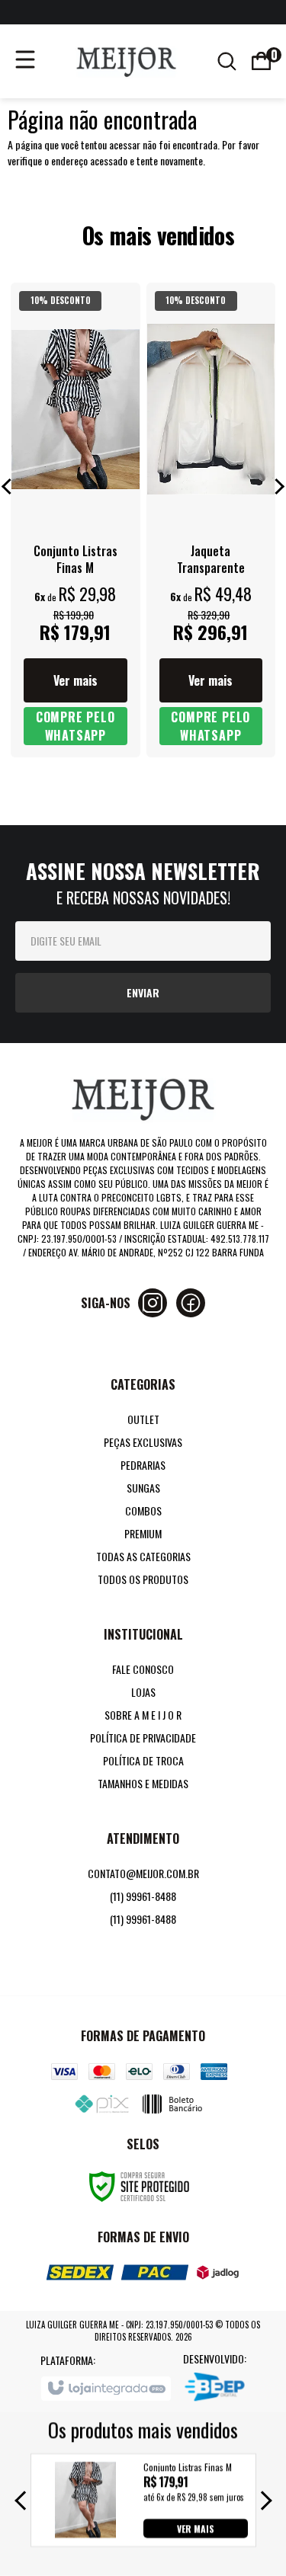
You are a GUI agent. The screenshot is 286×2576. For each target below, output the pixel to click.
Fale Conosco (143, 1669)
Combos (143, 1510)
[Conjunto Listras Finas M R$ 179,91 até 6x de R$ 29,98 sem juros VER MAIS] (86, 2533)
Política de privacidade (143, 1738)
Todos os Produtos (143, 1579)
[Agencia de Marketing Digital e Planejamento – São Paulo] (215, 2389)
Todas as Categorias (143, 1556)
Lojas (143, 1692)
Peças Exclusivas (143, 1442)
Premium (143, 1533)
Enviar (143, 992)
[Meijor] (127, 59)
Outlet (143, 1419)
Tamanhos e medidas (143, 1783)
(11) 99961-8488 (143, 1896)
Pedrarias (143, 1465)
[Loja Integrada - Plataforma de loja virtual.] (106, 2389)
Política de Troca (143, 1760)
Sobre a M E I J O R (143, 1715)
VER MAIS (196, 2528)
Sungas (143, 1488)
